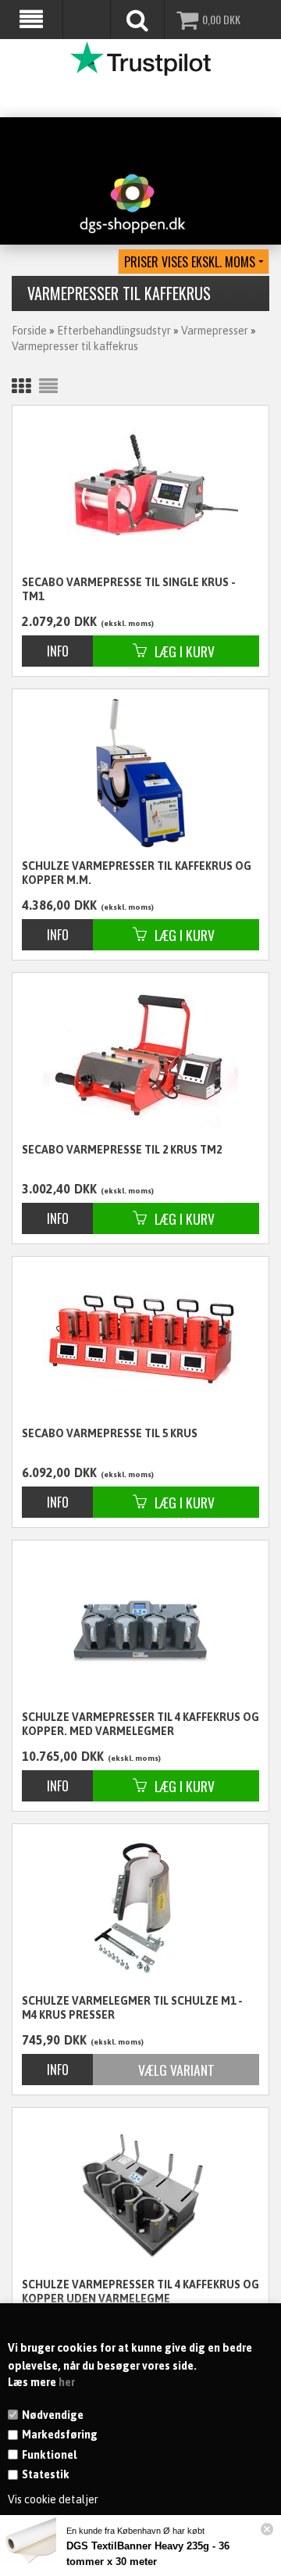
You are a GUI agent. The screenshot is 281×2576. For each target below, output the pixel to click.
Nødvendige (53, 2415)
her (67, 2382)
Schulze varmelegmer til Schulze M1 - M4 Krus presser (132, 2008)
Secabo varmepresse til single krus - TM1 (129, 589)
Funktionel (49, 2455)
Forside (29, 331)
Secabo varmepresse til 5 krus (110, 1433)
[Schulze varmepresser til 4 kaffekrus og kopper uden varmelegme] (140, 2191)
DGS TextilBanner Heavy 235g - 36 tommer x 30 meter (148, 2554)
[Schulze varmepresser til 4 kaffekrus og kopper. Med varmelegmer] (140, 1624)
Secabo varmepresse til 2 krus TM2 (122, 1150)
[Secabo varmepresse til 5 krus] (140, 1339)
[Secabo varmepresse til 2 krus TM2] (140, 1055)
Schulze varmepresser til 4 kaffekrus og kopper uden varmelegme (140, 2292)
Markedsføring (60, 2435)
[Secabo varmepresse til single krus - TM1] (140, 487)
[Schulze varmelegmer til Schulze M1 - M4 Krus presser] (140, 1908)
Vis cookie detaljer (53, 2499)
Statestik (46, 2474)
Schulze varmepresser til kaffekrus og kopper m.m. (137, 873)
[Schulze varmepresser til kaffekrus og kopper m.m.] (140, 773)
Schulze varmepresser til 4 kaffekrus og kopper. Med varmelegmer (140, 1724)
